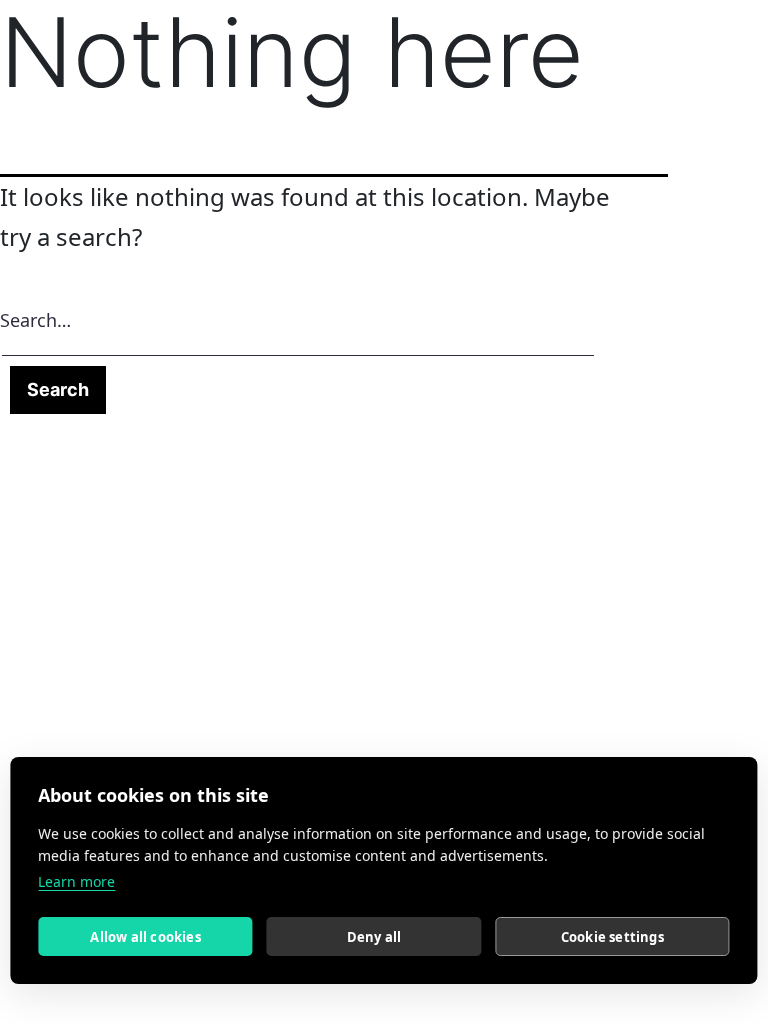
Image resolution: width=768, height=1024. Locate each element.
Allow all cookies (145, 937)
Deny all (374, 937)
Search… (35, 320)
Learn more (76, 881)
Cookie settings (612, 937)
